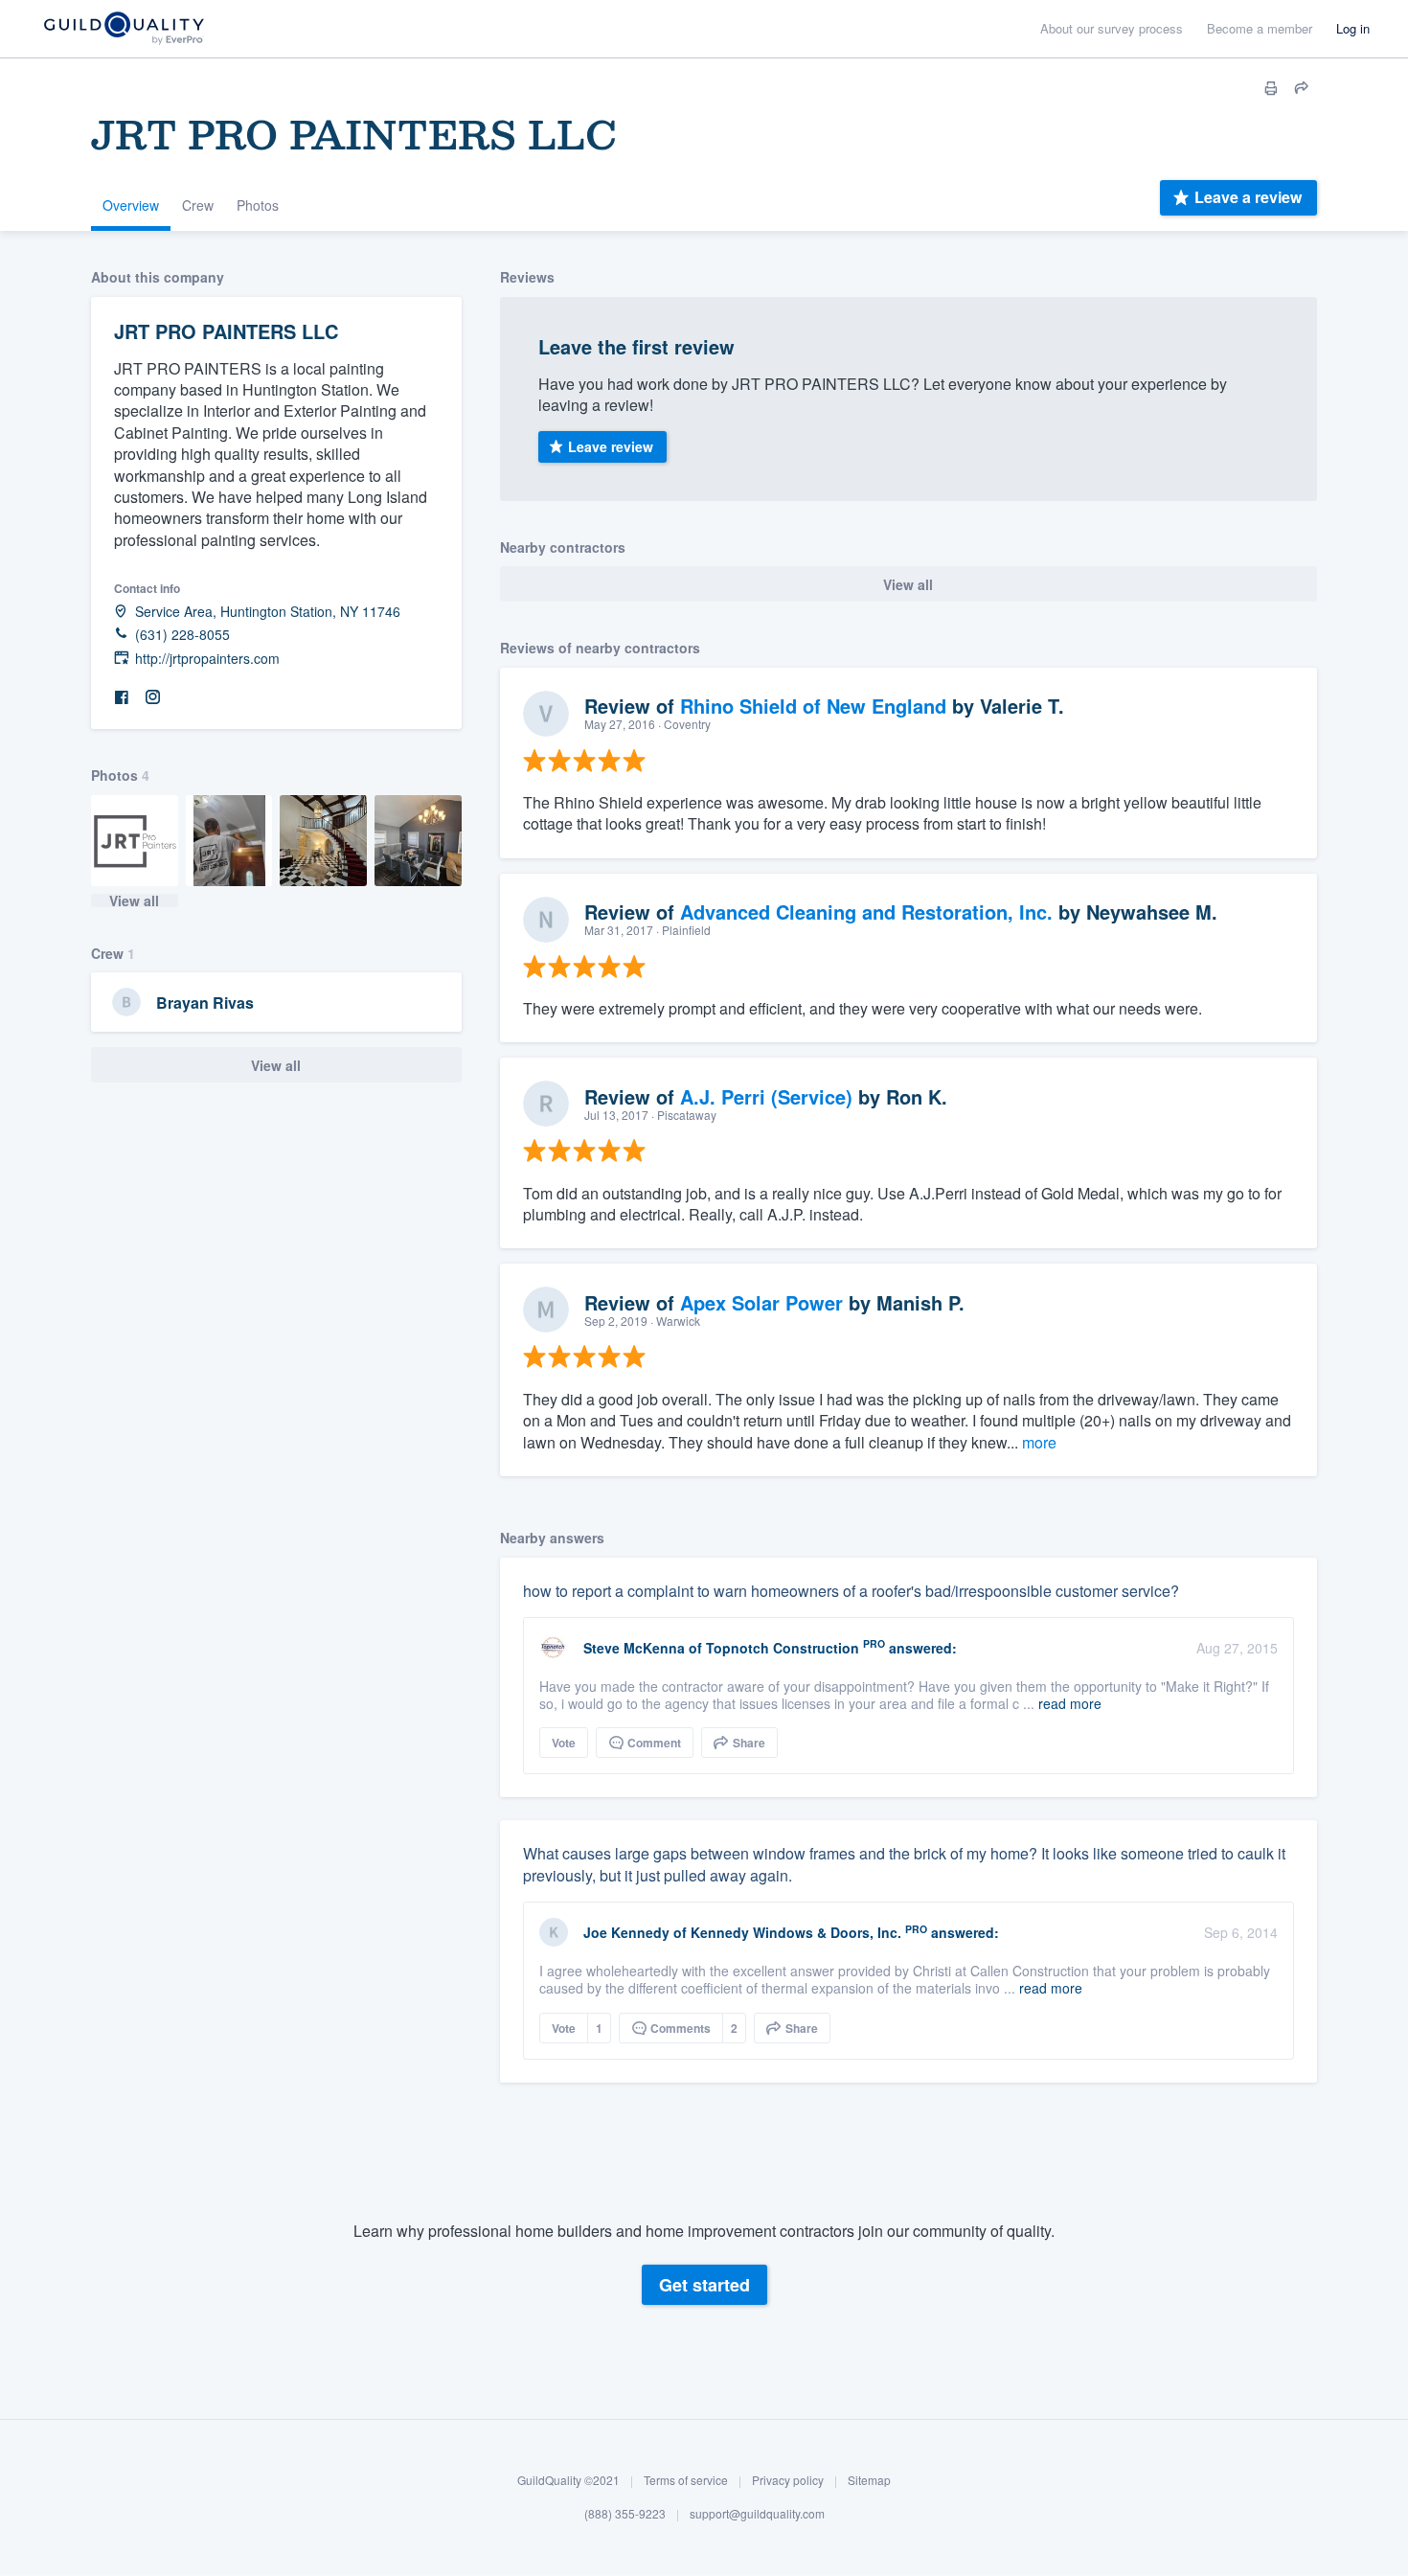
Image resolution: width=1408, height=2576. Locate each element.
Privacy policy (788, 2480)
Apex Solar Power (761, 1302)
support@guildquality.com (757, 2514)
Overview (131, 205)
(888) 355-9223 (625, 2514)
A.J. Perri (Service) (766, 1096)
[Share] (1302, 88)
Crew (198, 205)
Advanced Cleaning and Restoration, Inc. (866, 912)
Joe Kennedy (626, 1932)
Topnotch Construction (783, 1648)
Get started (704, 2285)
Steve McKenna (634, 1648)
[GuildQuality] (123, 29)
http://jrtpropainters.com (207, 659)
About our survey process (1112, 28)
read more (1070, 1703)
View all (134, 900)
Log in (1353, 28)
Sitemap (869, 2480)
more (1039, 1442)
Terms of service (686, 2480)
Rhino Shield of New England (813, 706)
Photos (258, 205)
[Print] (1271, 88)
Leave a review (1248, 197)
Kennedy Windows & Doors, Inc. (796, 1932)
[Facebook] (122, 698)
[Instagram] (152, 698)
